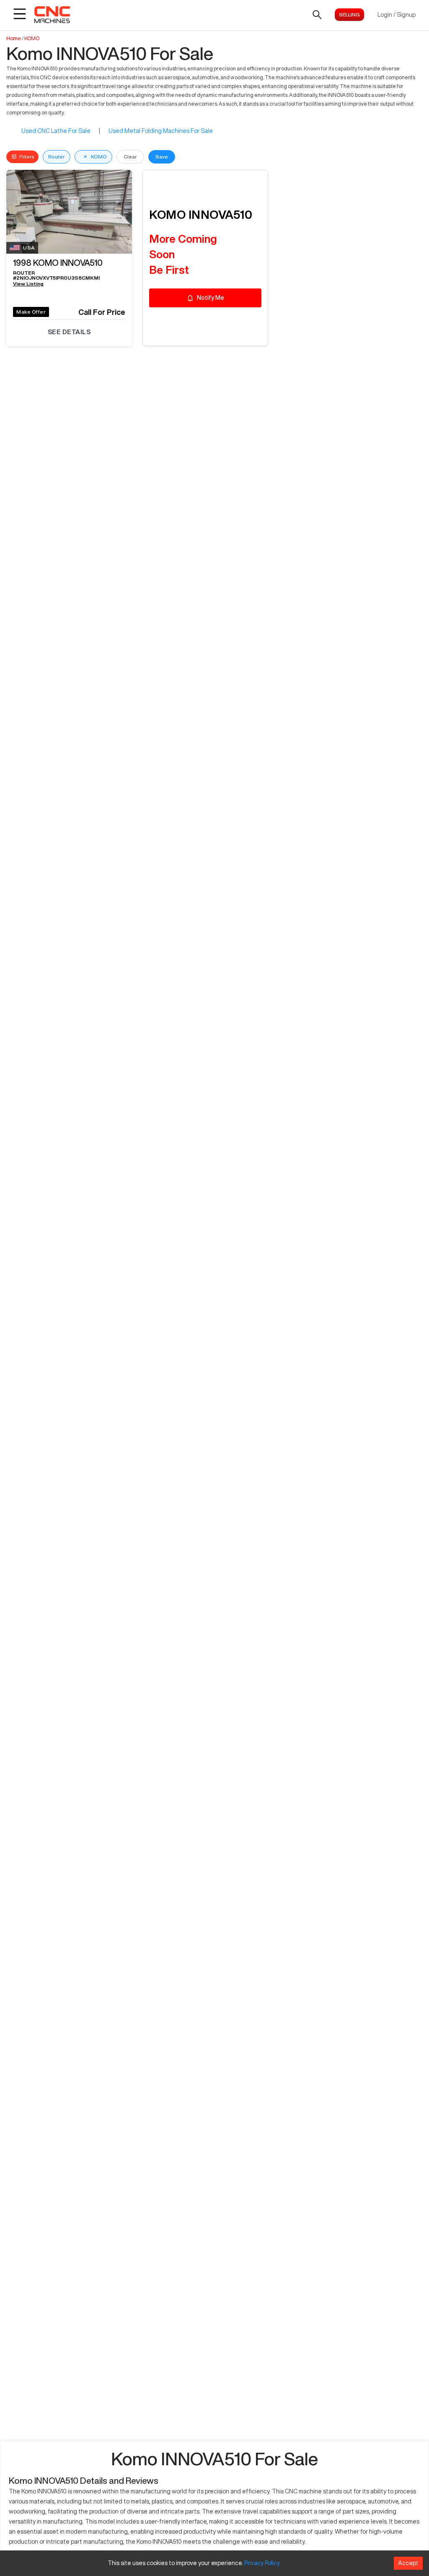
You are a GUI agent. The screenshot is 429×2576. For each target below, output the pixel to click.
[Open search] (317, 15)
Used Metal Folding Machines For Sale (161, 131)
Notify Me (211, 298)
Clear (130, 157)
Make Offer (31, 312)
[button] (69, 265)
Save (162, 157)
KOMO (32, 38)
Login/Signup (397, 15)
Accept (408, 2563)
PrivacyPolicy (262, 2563)
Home (14, 38)
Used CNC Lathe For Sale (56, 131)
